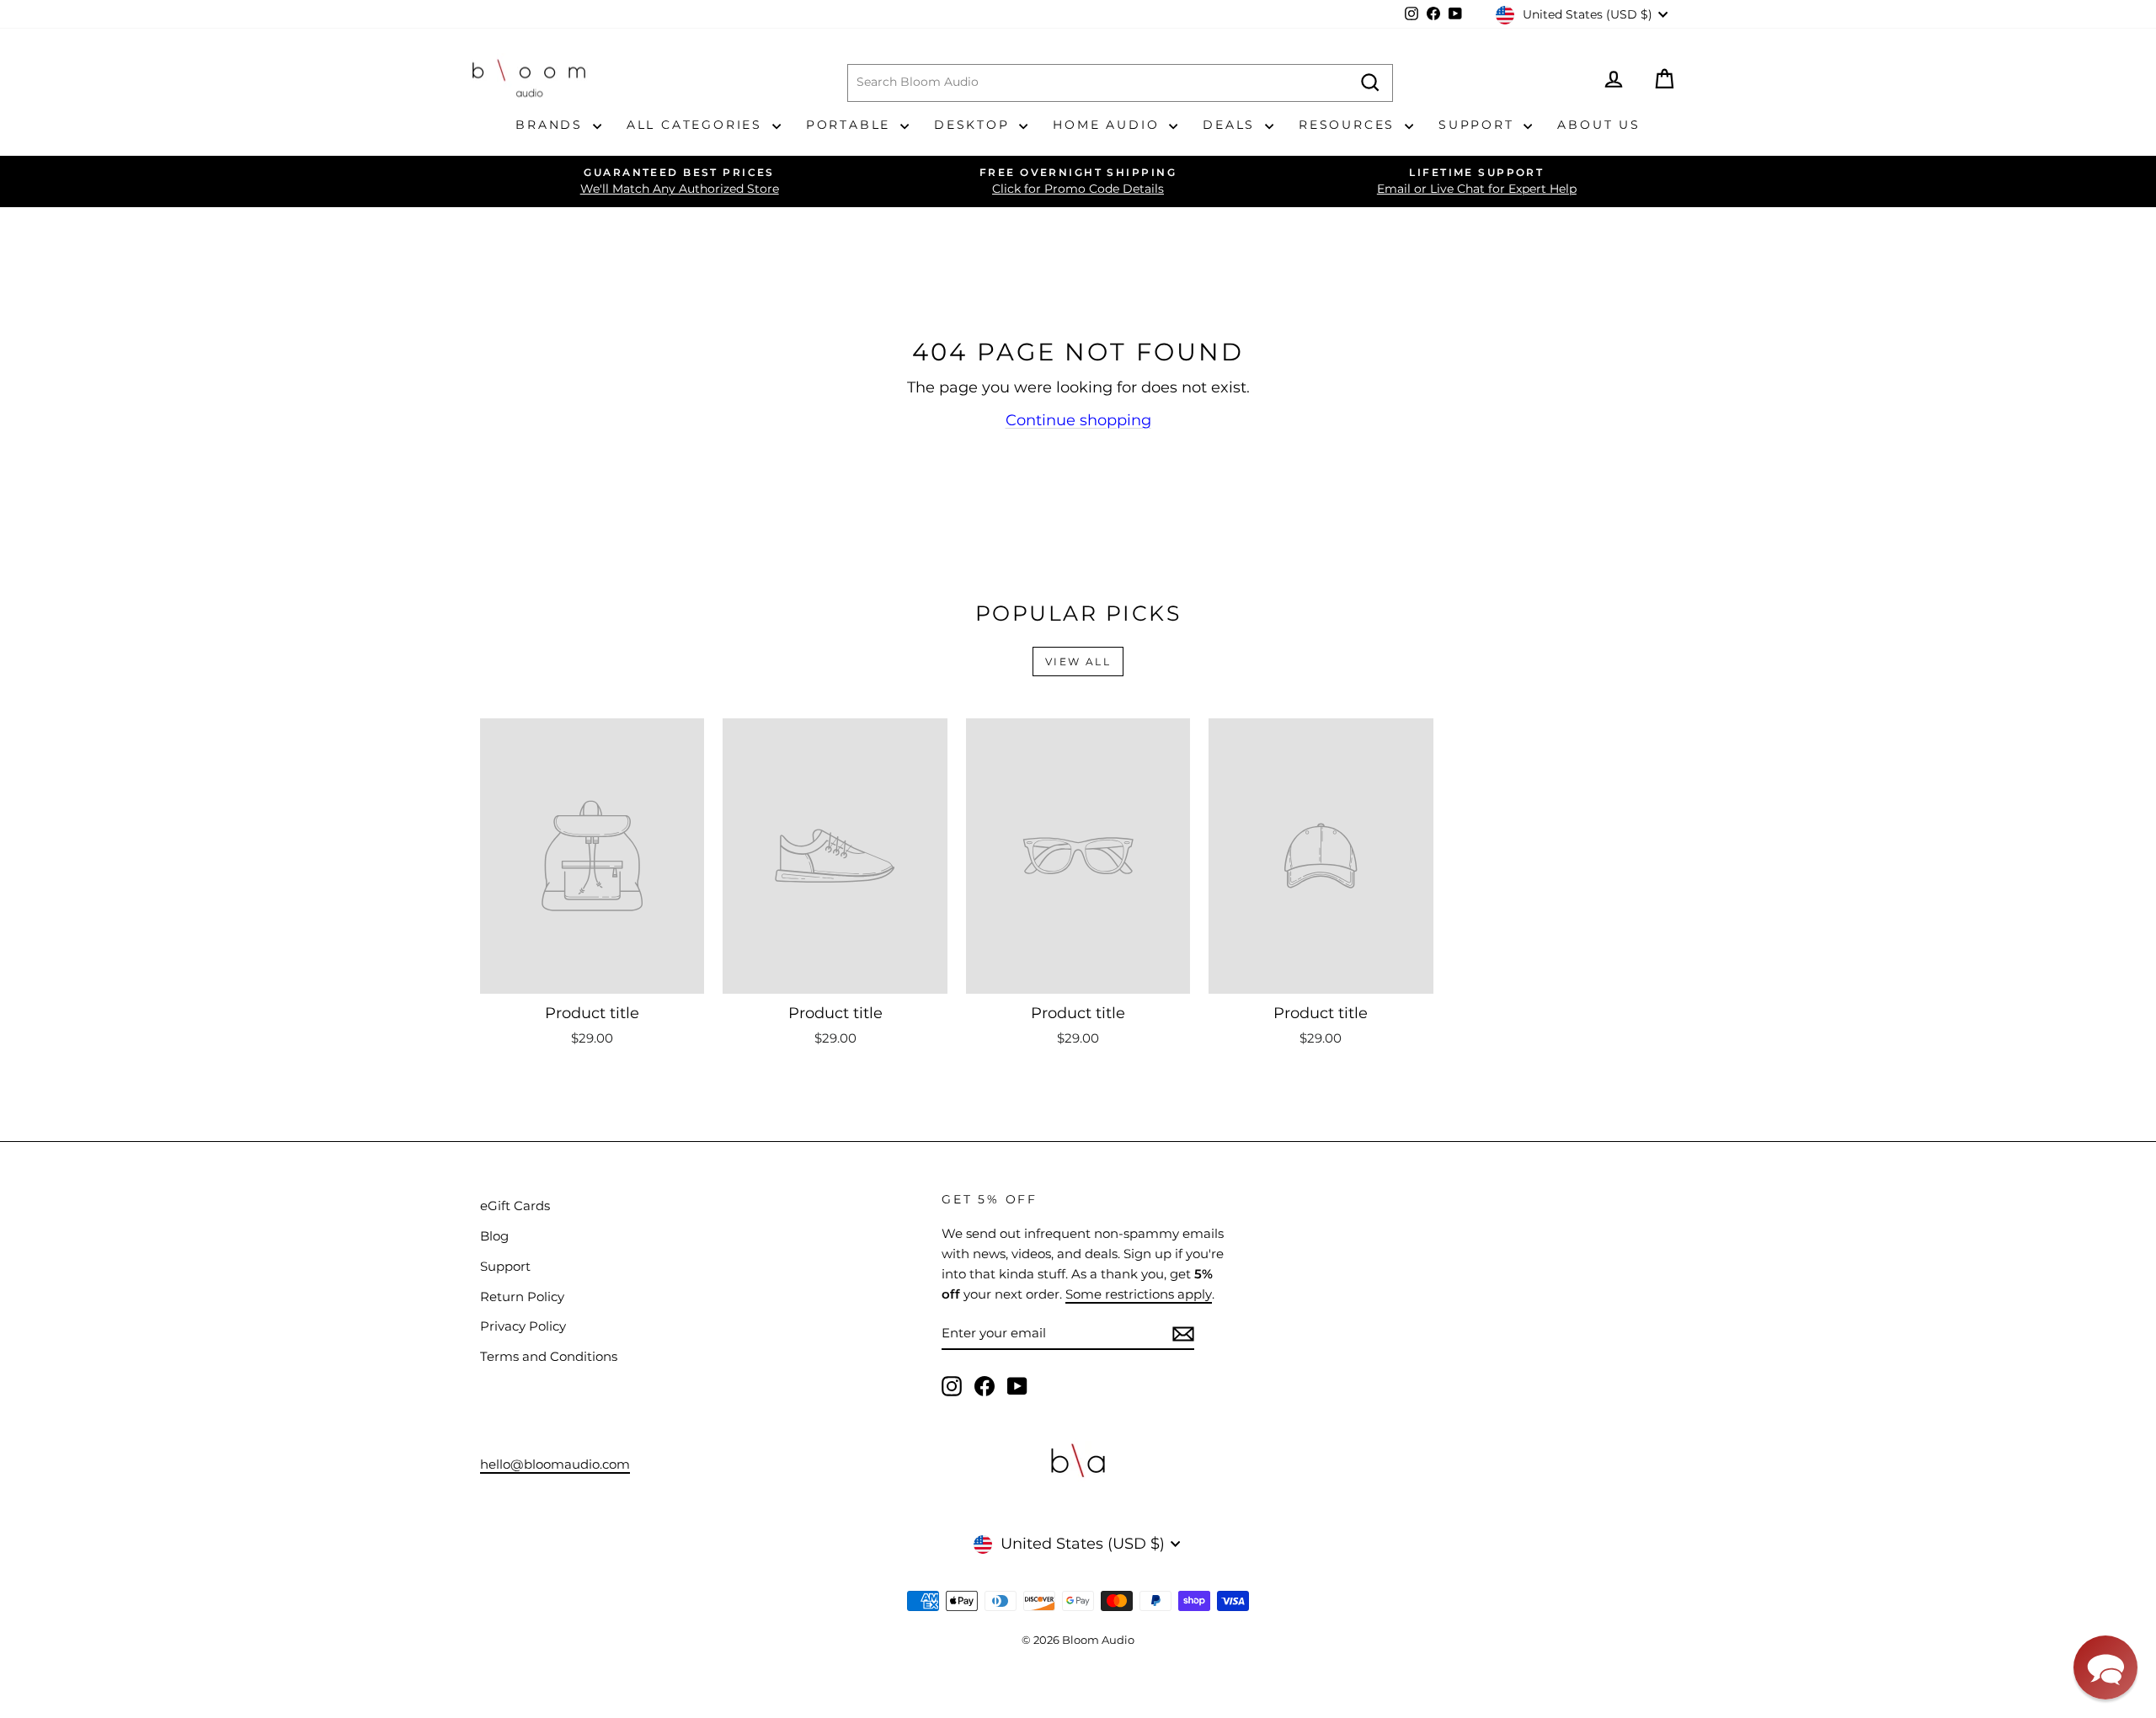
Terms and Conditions (549, 1356)
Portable (851, 125)
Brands (552, 125)
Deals (1232, 125)
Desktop (974, 125)
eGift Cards (515, 1206)
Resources (1350, 125)
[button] (2105, 1667)
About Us (1598, 125)
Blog (494, 1236)
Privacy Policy (523, 1326)
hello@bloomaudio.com (555, 1464)
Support (1479, 125)
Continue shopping (1078, 420)
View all (1078, 662)
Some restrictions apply (1139, 1294)
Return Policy (522, 1297)
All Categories (697, 125)
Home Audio (1109, 125)
